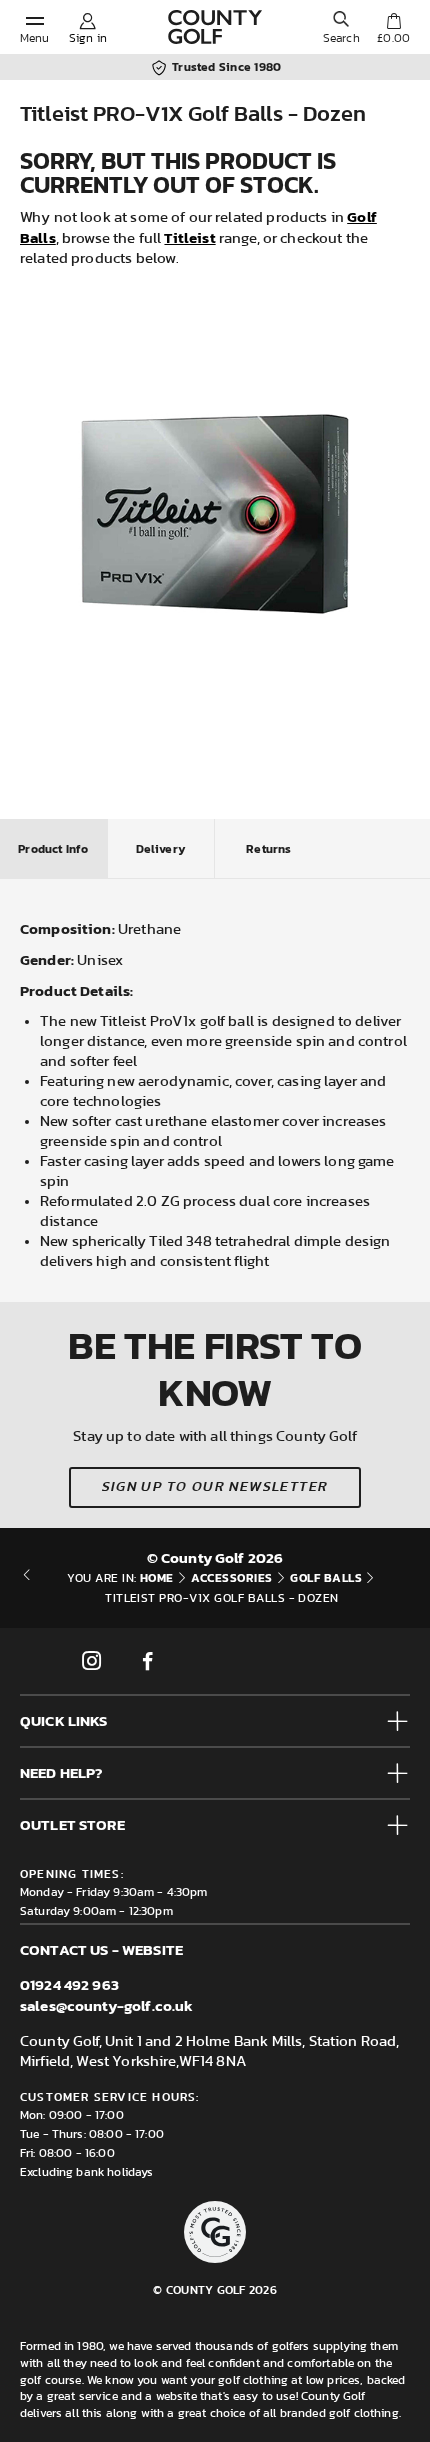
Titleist (189, 237)
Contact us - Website (101, 1949)
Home (157, 1578)
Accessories (231, 1578)
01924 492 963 (69, 1984)
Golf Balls (326, 1578)
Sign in (88, 38)
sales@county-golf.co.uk (106, 2005)
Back (27, 1588)
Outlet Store (72, 1824)
